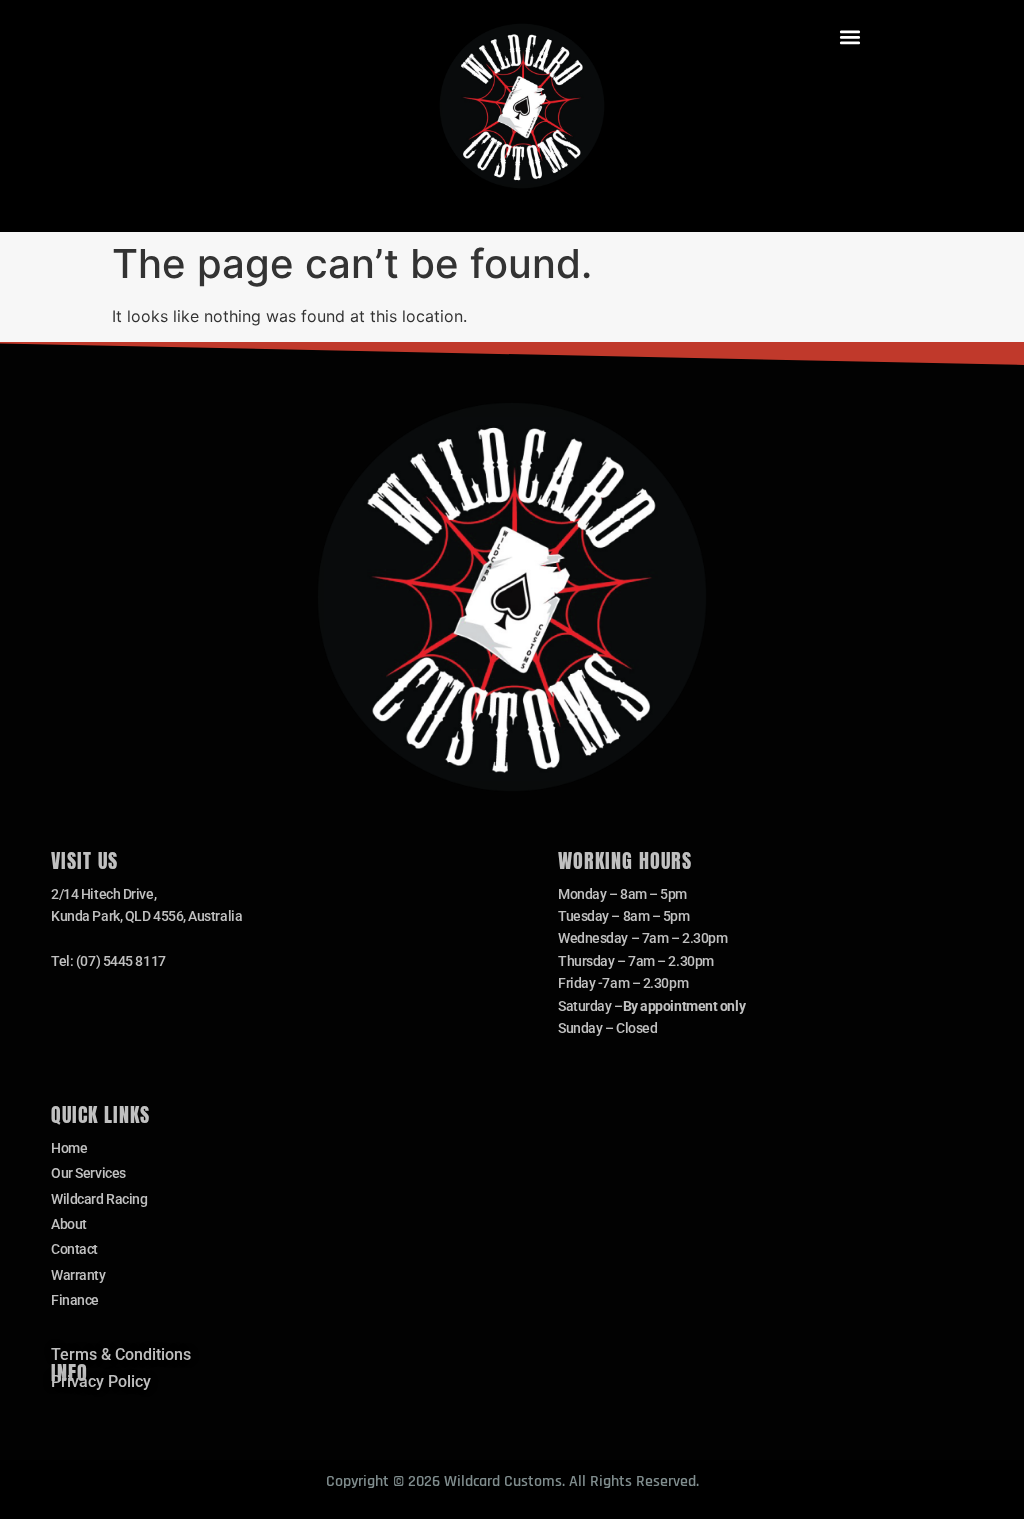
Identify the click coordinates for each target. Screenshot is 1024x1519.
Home (69, 1148)
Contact (74, 1249)
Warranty (78, 1275)
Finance (75, 1300)
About (69, 1224)
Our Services (88, 1173)
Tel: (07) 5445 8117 (108, 961)
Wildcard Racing (99, 1199)
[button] (850, 36)
